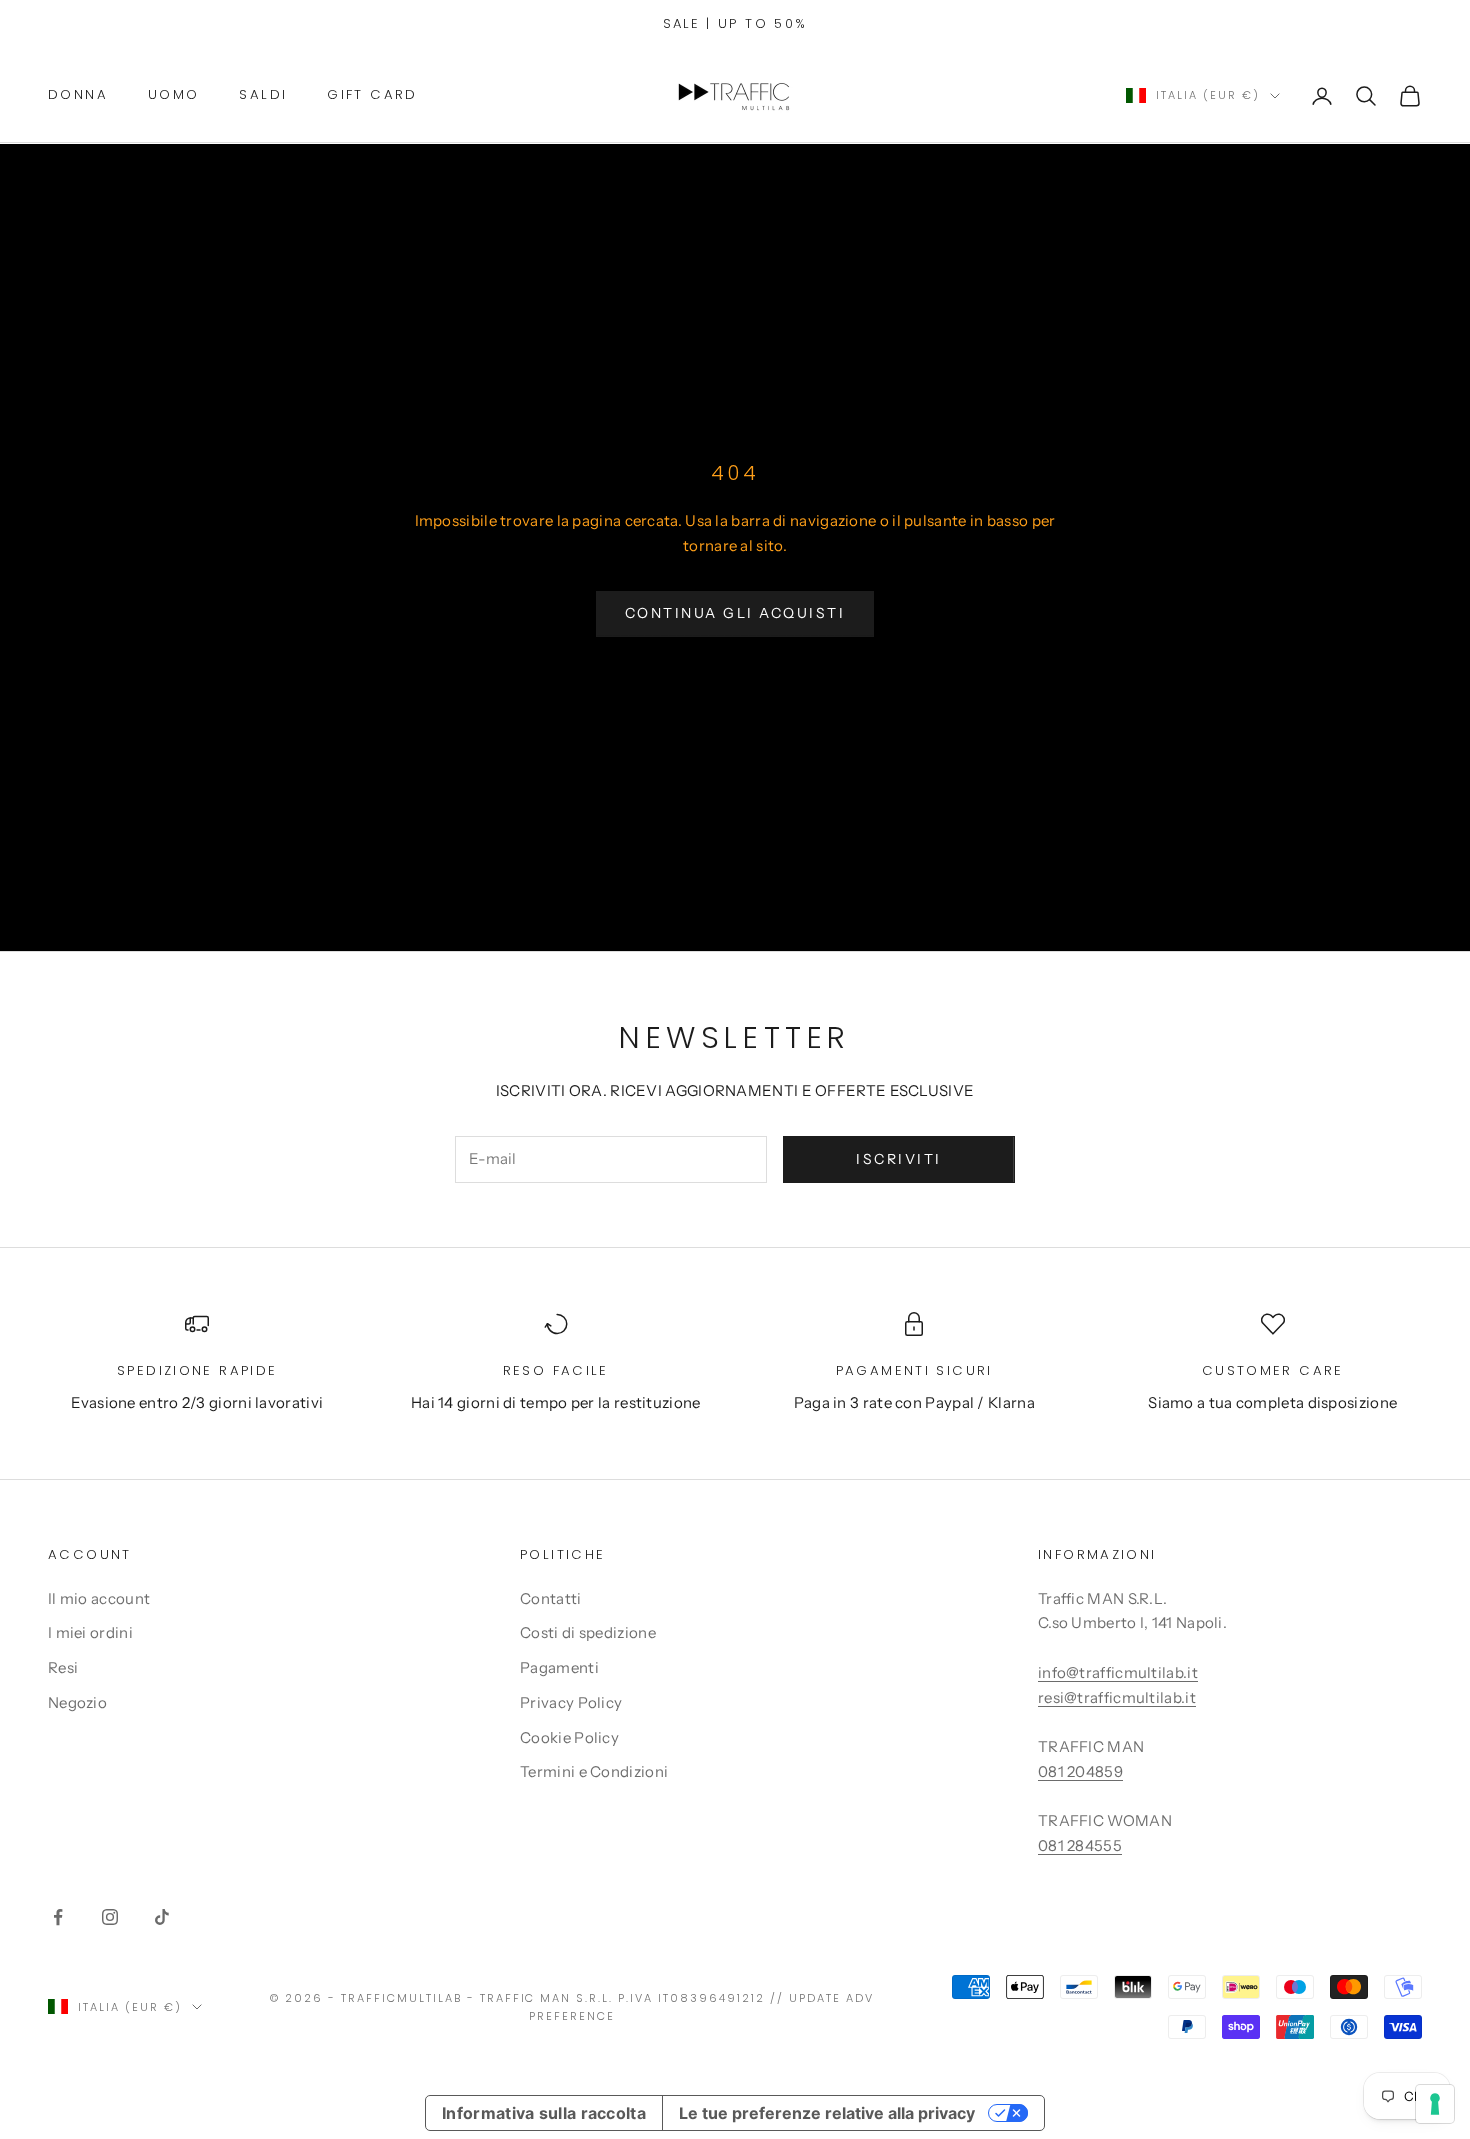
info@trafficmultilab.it (1118, 1672)
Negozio (77, 1702)
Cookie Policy (569, 1737)
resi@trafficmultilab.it (1117, 1697)
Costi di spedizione (588, 1632)
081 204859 (1080, 1771)
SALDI (263, 94)
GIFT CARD (372, 94)
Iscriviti (899, 1159)
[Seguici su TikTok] (162, 1917)
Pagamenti (559, 1667)
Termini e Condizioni (594, 1771)
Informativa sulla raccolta (544, 2113)
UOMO (174, 94)
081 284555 (1080, 1845)
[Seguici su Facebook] (58, 1917)
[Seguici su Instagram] (110, 1917)
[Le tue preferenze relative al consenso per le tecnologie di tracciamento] (1435, 2104)
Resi (63, 1667)
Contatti (550, 1598)
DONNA (78, 94)
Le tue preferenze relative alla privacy (827, 2113)
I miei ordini (90, 1632)
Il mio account (99, 1598)
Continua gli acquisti (735, 613)
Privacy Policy (571, 1702)
